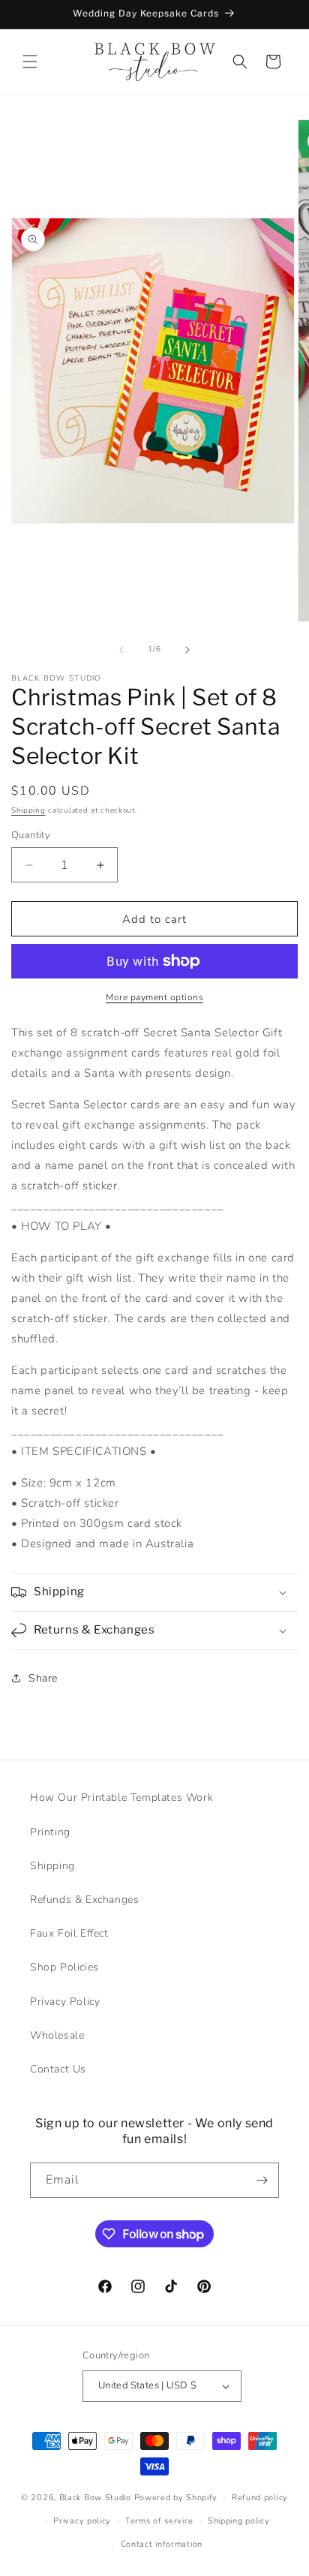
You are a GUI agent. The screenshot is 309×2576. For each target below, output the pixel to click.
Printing (50, 1832)
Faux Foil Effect (69, 1933)
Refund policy (260, 2498)
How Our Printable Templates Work (121, 1797)
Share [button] (43, 1678)
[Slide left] (121, 650)
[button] (30, 62)
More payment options (154, 997)
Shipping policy (239, 2521)
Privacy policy (82, 2521)
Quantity (31, 835)
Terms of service (159, 2521)
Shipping (28, 810)
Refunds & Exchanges (84, 1900)
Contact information (162, 2544)
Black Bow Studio (95, 2498)
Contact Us (58, 2069)
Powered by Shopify (176, 2498)
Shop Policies (64, 1967)
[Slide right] (187, 650)
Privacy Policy (65, 2002)
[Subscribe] (262, 2180)
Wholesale (57, 2035)
